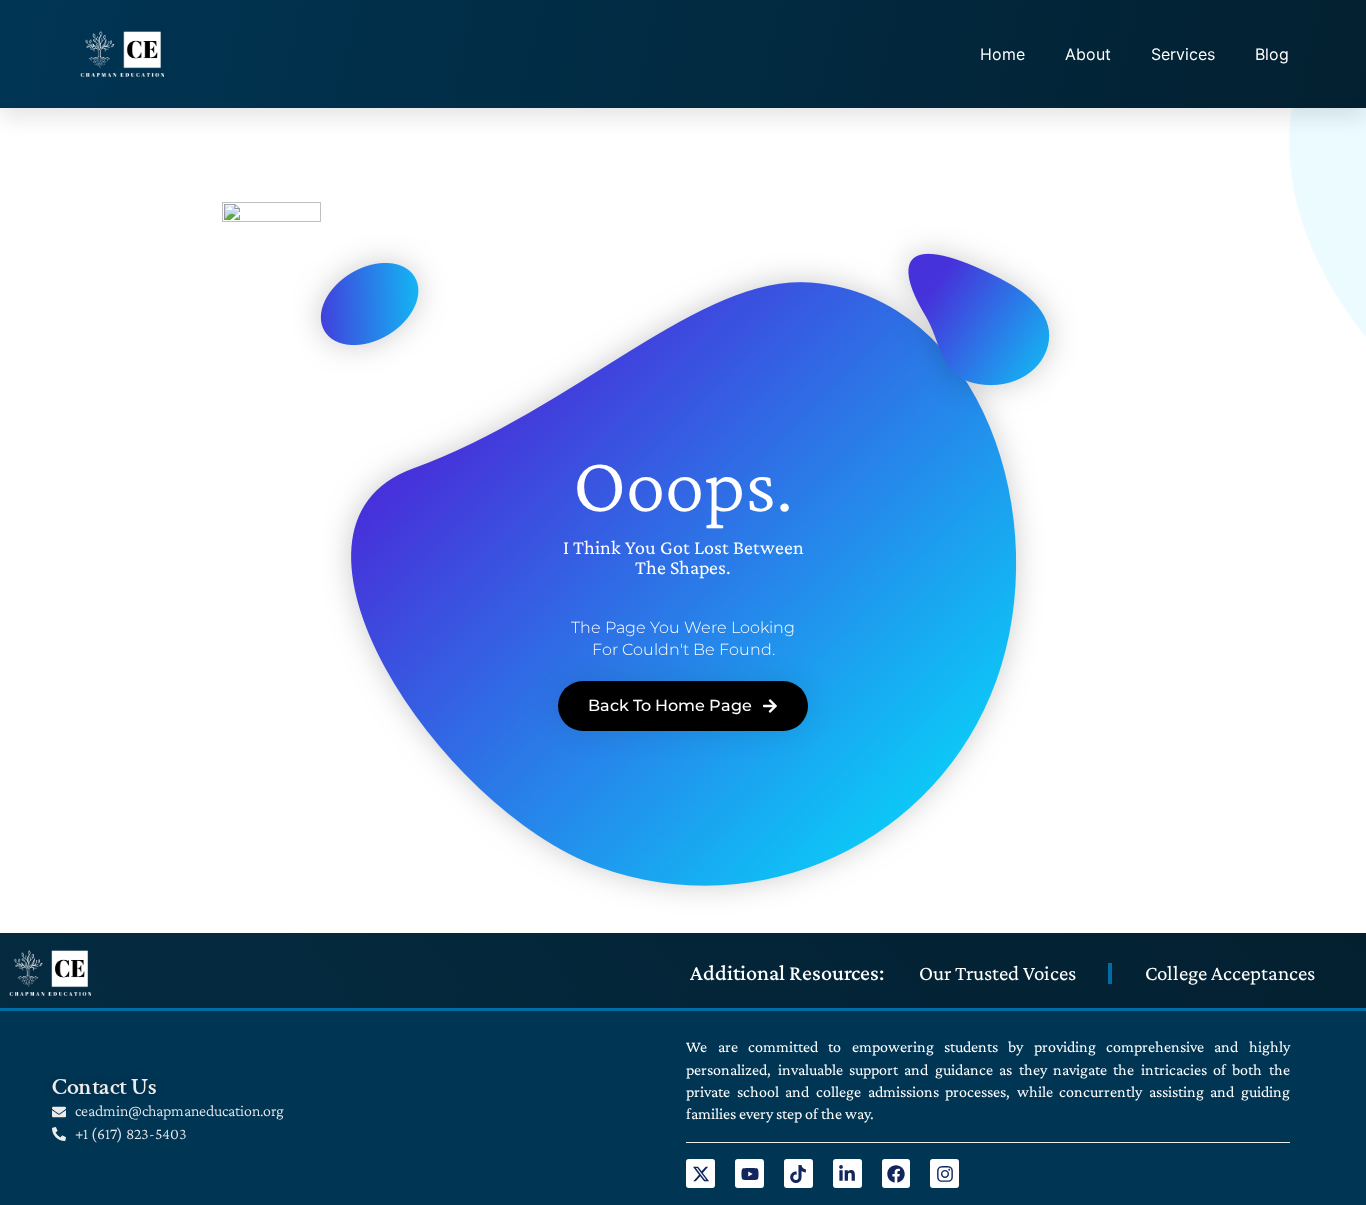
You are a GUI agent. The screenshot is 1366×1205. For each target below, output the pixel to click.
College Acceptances (1230, 973)
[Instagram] (944, 1173)
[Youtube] (749, 1173)
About (1088, 54)
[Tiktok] (798, 1173)
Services (1183, 54)
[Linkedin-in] (847, 1173)
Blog (1272, 54)
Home (1002, 54)
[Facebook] (896, 1173)
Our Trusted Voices (997, 973)
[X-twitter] (700, 1173)
